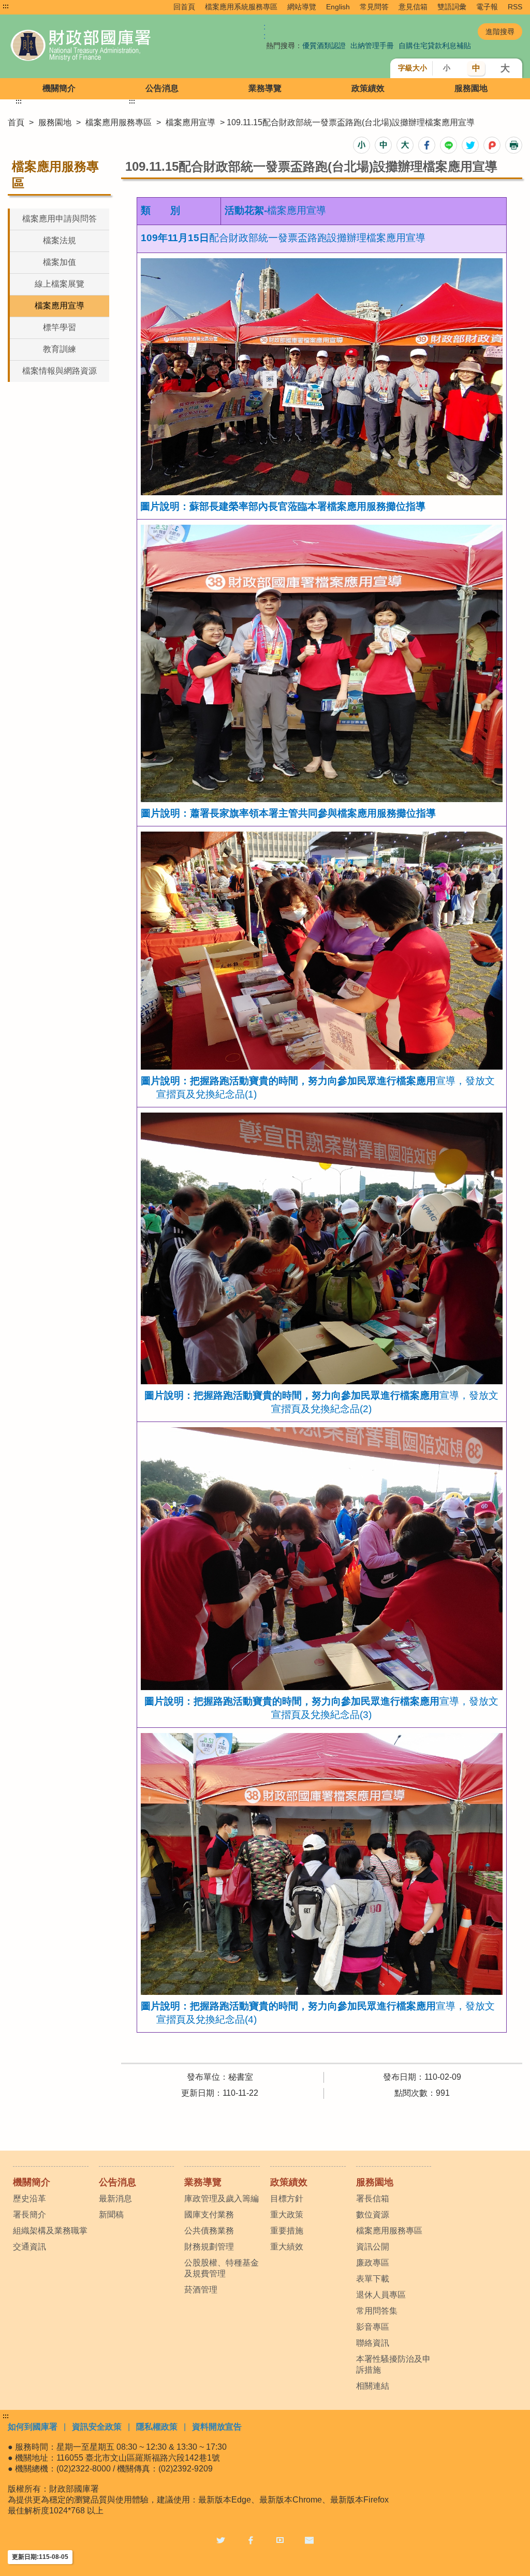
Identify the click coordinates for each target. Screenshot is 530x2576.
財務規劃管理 (209, 2247)
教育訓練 (60, 349)
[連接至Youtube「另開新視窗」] (280, 2540)
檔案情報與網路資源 (60, 371)
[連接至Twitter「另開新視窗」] (221, 2540)
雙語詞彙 (452, 7)
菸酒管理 (201, 2290)
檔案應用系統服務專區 (241, 7)
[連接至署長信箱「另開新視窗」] (309, 2540)
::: (6, 6)
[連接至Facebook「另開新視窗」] (251, 2540)
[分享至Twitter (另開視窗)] (470, 145)
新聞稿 (111, 2215)
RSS (515, 7)
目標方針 (287, 2199)
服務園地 (471, 88)
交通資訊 (30, 2247)
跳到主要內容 (27, 6)
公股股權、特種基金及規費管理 (222, 2268)
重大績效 (287, 2247)
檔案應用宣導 (190, 122)
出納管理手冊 (372, 46)
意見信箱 (413, 7)
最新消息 (115, 2199)
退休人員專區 (381, 2295)
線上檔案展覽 (60, 284)
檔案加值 (60, 262)
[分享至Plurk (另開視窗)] (492, 145)
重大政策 (287, 2215)
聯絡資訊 (373, 2343)
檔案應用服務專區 (119, 122)
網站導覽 (302, 7)
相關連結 (373, 2386)
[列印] (514, 145)
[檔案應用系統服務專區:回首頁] (111, 46)
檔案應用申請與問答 (60, 219)
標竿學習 (60, 327)
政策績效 (368, 88)
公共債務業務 (209, 2231)
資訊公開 (373, 2247)
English (338, 7)
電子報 (487, 7)
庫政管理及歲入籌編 (222, 2199)
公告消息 (162, 88)
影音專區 (373, 2327)
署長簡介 (30, 2215)
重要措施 (287, 2231)
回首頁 (184, 7)
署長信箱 (373, 2199)
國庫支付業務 (209, 2215)
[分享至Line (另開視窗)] (448, 145)
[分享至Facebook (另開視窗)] (427, 145)
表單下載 (373, 2279)
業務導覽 (265, 88)
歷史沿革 (30, 2199)
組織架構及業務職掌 (50, 2231)
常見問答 (374, 7)
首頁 (16, 122)
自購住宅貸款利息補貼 (435, 46)
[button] (362, 145)
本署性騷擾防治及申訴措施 (393, 2364)
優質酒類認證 (324, 46)
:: (264, 31)
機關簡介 (59, 88)
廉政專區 (373, 2263)
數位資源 (373, 2215)
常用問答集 (377, 2311)
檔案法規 (60, 240)
